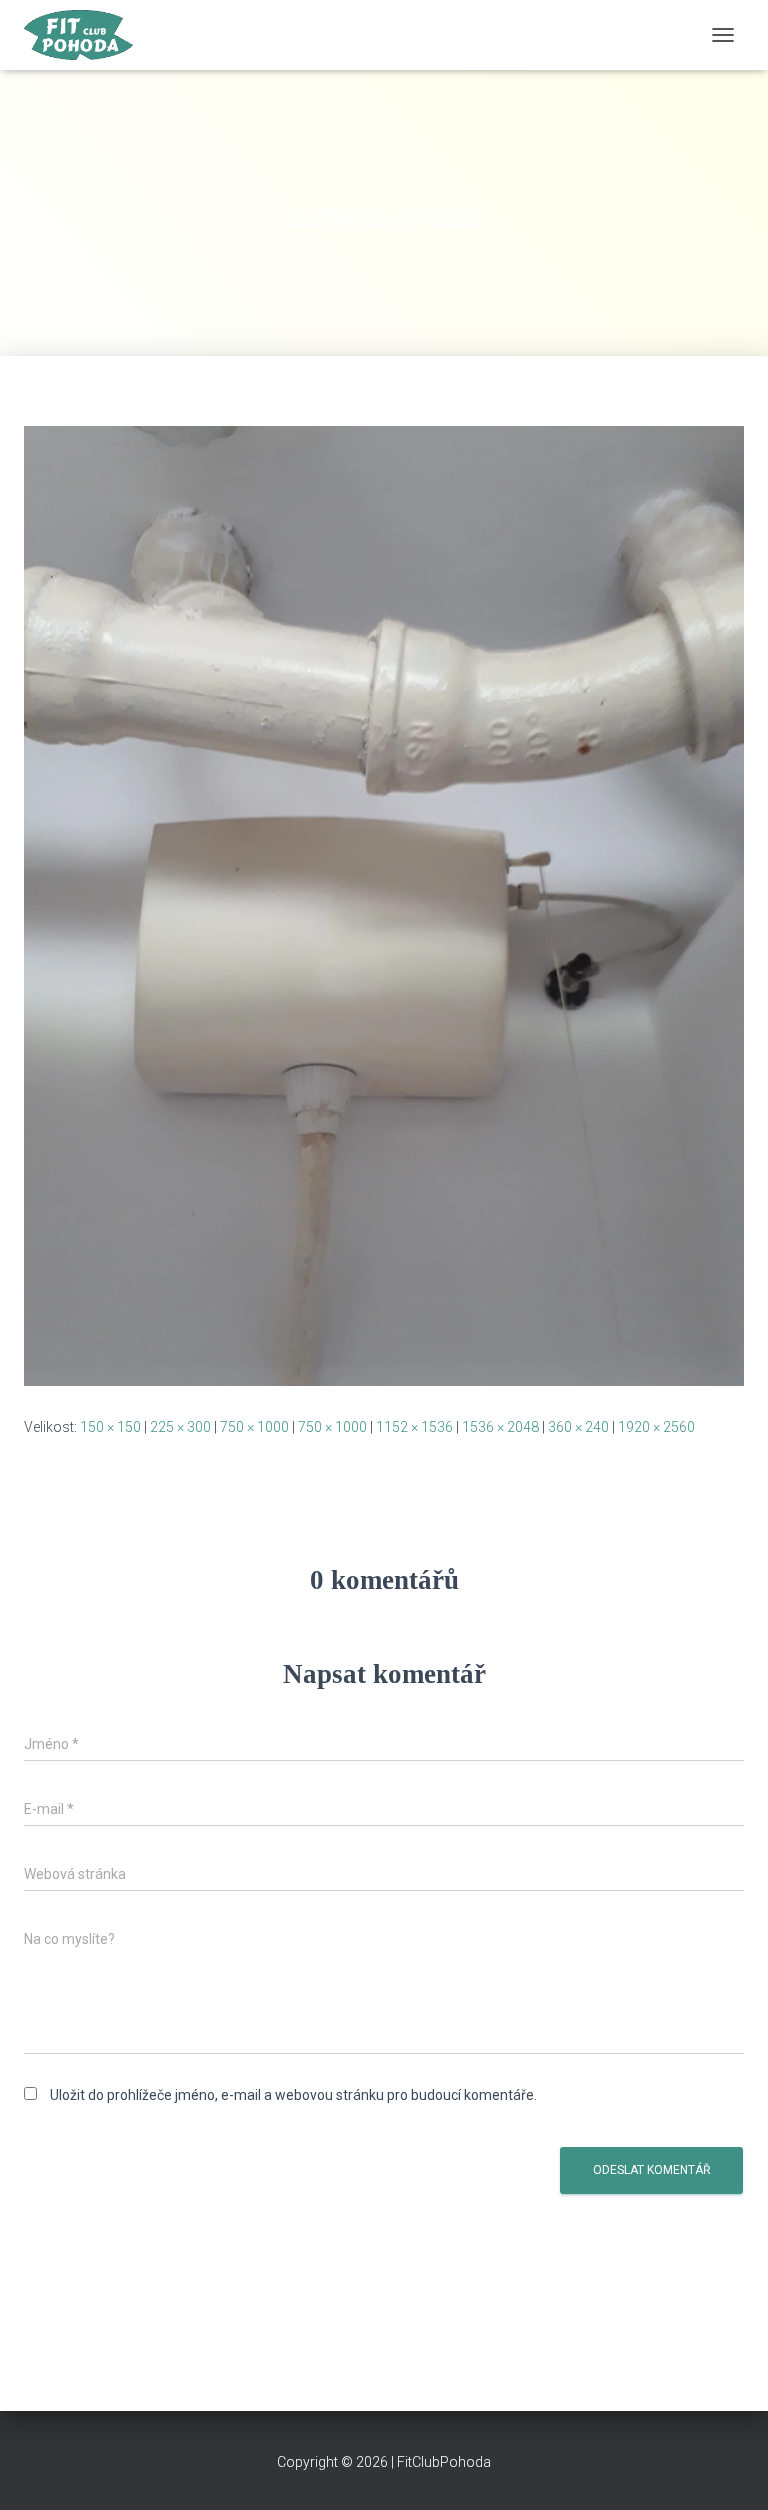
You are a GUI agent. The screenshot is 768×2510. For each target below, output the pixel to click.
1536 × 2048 (500, 1427)
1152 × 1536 (414, 1427)
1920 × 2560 (656, 1427)
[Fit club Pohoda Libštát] (86, 35)
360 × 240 (578, 1427)
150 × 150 (110, 1427)
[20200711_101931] (384, 905)
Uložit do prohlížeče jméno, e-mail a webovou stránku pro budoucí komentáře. (293, 2095)
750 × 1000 (254, 1427)
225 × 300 (180, 1427)
